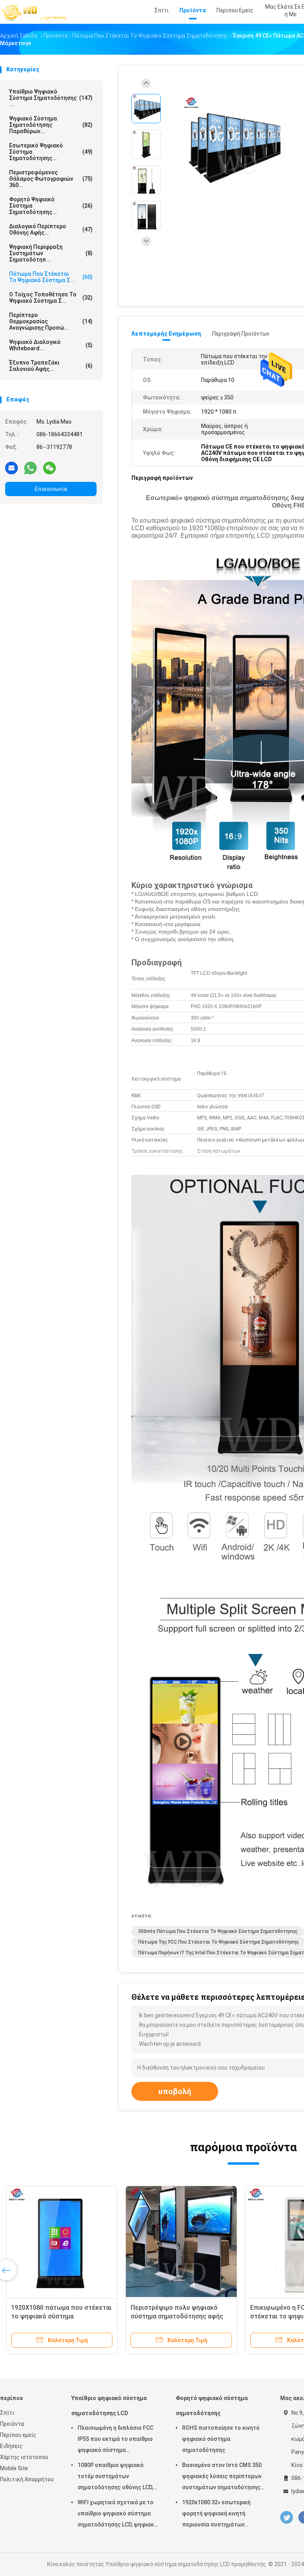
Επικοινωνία (51, 489)
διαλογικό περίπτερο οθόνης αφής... (51, 229)
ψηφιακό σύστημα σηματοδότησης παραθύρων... (51, 125)
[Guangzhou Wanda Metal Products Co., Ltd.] (35, 12)
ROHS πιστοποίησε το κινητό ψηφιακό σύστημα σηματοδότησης (221, 2439)
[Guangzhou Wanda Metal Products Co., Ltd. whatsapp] (30, 468)
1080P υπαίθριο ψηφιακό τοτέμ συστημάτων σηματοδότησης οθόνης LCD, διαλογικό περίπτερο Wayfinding (115, 2477)
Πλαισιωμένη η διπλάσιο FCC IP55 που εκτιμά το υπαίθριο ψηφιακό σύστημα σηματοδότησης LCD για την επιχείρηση (115, 2440)
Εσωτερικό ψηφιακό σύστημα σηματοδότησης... (51, 152)
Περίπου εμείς (18, 2435)
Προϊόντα (12, 2424)
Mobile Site (14, 2468)
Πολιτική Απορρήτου (27, 2479)
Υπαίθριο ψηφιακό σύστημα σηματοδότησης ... (51, 98)
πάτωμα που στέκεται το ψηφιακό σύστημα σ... (51, 277)
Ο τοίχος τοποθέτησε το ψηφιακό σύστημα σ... (51, 298)
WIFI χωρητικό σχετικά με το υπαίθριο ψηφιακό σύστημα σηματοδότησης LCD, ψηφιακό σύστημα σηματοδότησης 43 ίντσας (118, 2515)
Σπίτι (7, 2413)
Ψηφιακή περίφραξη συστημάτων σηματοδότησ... (51, 253)
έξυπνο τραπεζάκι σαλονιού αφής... (51, 366)
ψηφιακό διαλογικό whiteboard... (51, 345)
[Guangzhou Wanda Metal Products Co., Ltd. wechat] (49, 468)
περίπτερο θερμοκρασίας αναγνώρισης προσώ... (51, 321)
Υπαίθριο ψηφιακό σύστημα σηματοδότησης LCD (109, 2406)
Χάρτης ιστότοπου (24, 2457)
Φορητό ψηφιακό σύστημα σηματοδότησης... (51, 206)
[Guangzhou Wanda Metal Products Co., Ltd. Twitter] (287, 2518)
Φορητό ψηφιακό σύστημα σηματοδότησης (212, 2406)
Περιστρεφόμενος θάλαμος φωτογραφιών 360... (51, 179)
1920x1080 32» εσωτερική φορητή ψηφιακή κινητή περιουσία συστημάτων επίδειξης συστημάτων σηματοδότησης (216, 2515)
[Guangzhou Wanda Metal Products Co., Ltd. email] (11, 468)
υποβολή (175, 2091)
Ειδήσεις (11, 2446)
